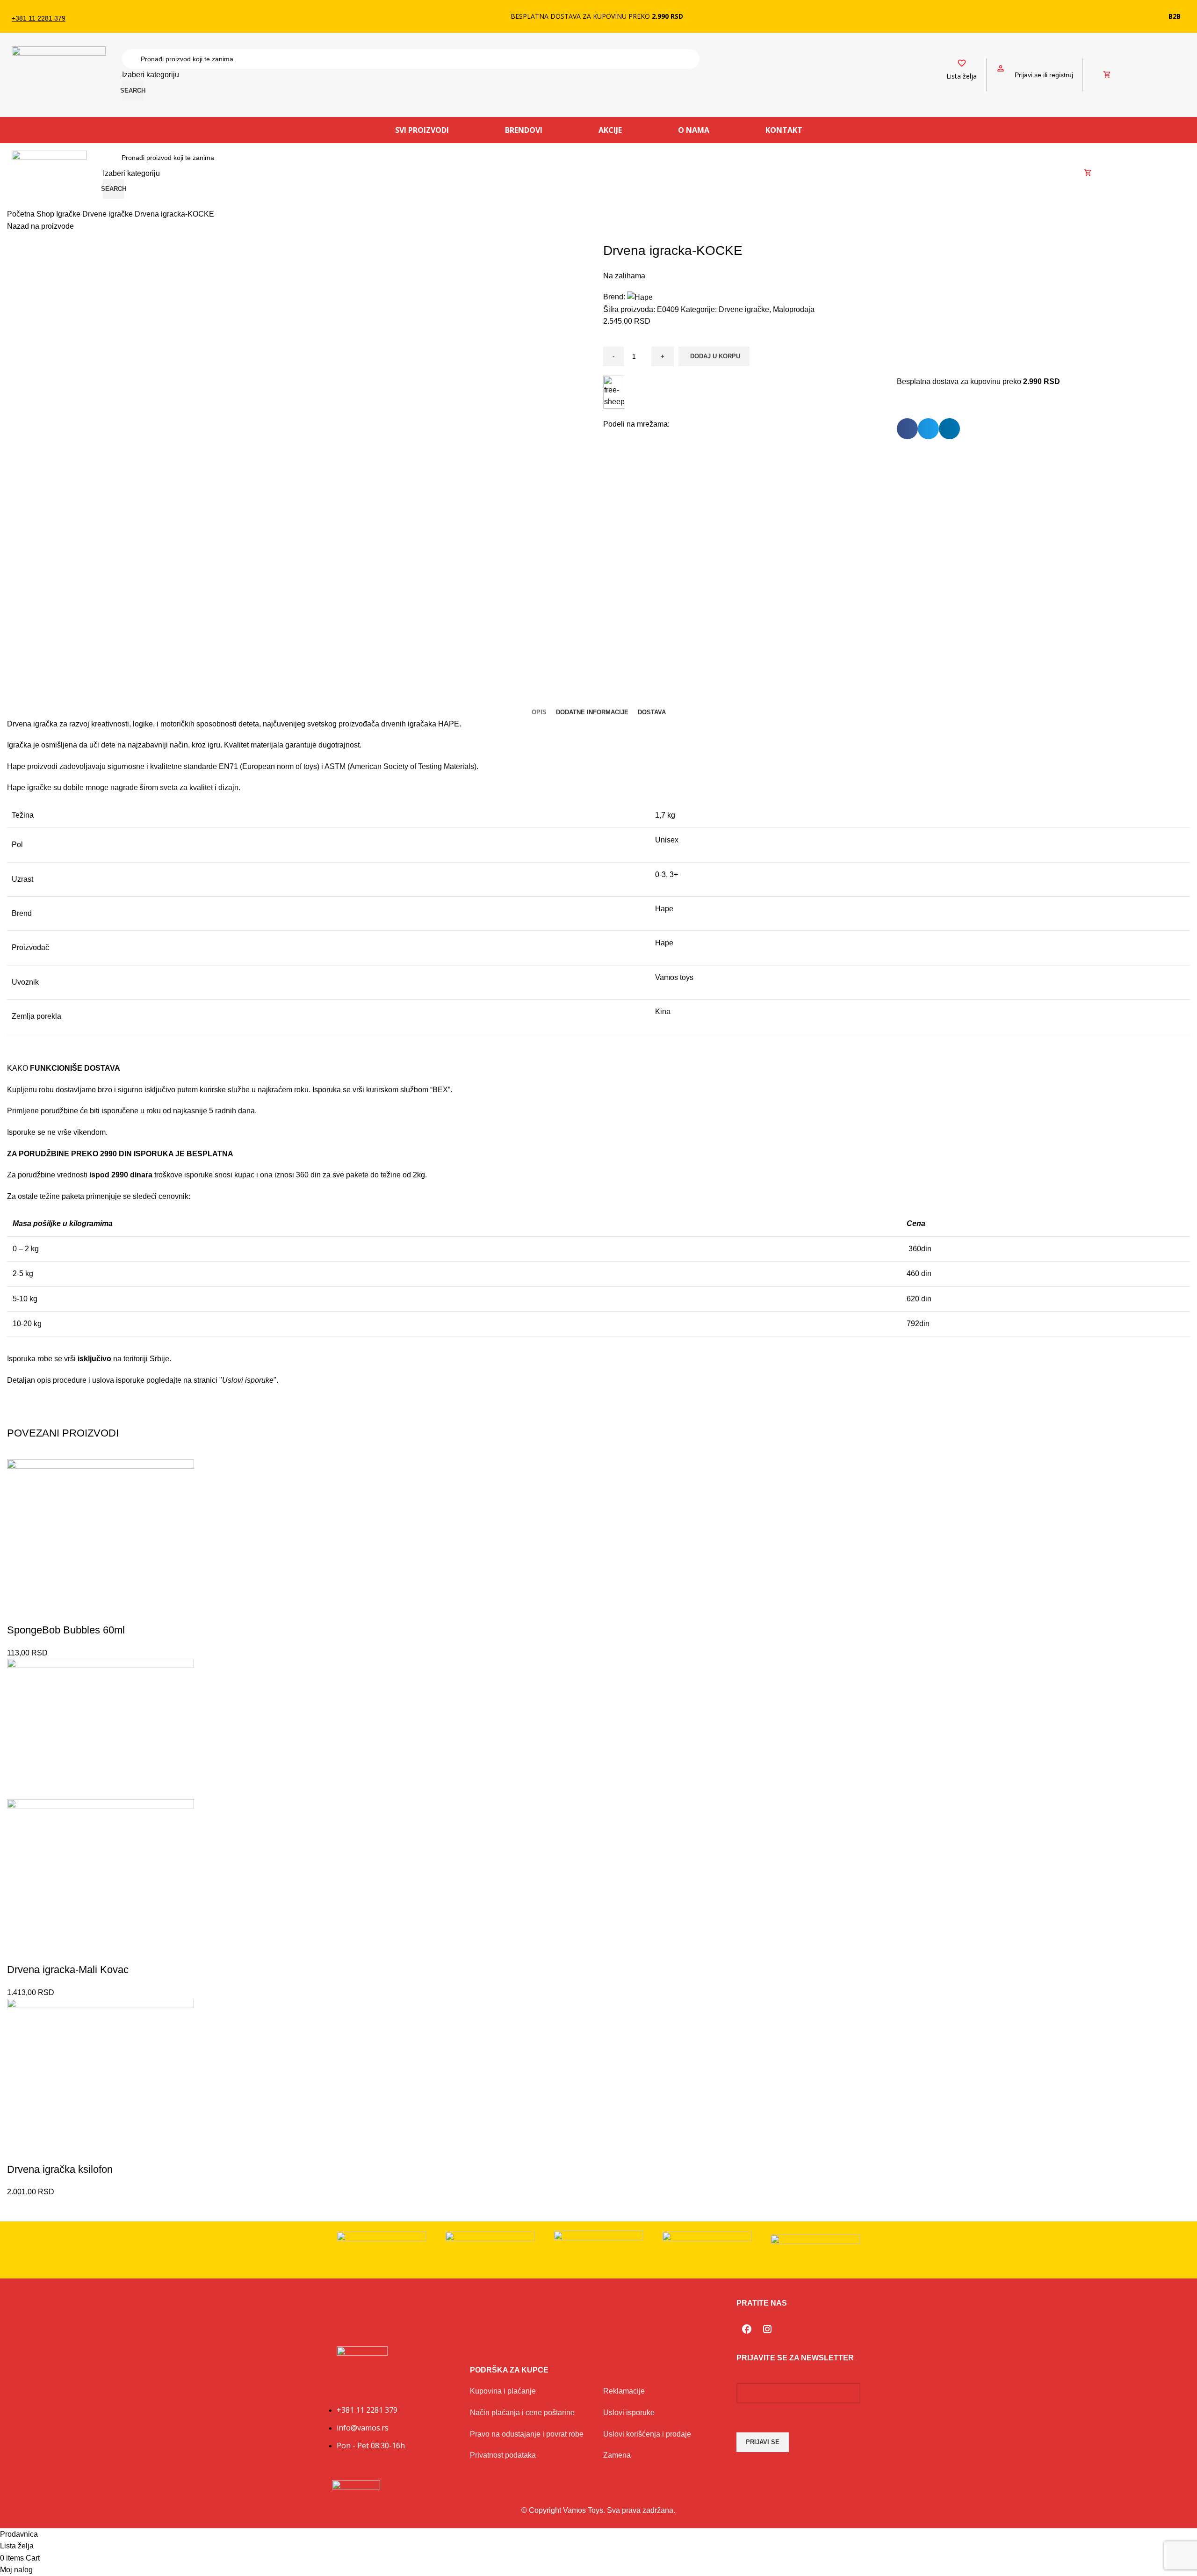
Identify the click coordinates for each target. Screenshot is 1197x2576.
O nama (694, 130)
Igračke (69, 214)
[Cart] (1107, 75)
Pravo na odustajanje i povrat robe (527, 2434)
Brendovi (524, 130)
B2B (1175, 16)
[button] (907, 429)
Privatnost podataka (503, 2455)
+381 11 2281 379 (39, 18)
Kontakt (784, 130)
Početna (22, 214)
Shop (46, 214)
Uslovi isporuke (629, 2413)
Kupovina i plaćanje (503, 2391)
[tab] (539, 712)
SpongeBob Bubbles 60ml (66, 1630)
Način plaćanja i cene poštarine (522, 2413)
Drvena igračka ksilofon (60, 2169)
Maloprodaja (794, 309)
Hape (664, 909)
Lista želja (962, 76)
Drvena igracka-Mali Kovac (68, 1970)
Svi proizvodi (422, 130)
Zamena (617, 2455)
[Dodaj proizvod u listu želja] (19, 1611)
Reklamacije (624, 2391)
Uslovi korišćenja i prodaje (647, 2434)
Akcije (610, 130)
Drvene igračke (108, 214)
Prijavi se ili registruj (1044, 75)
